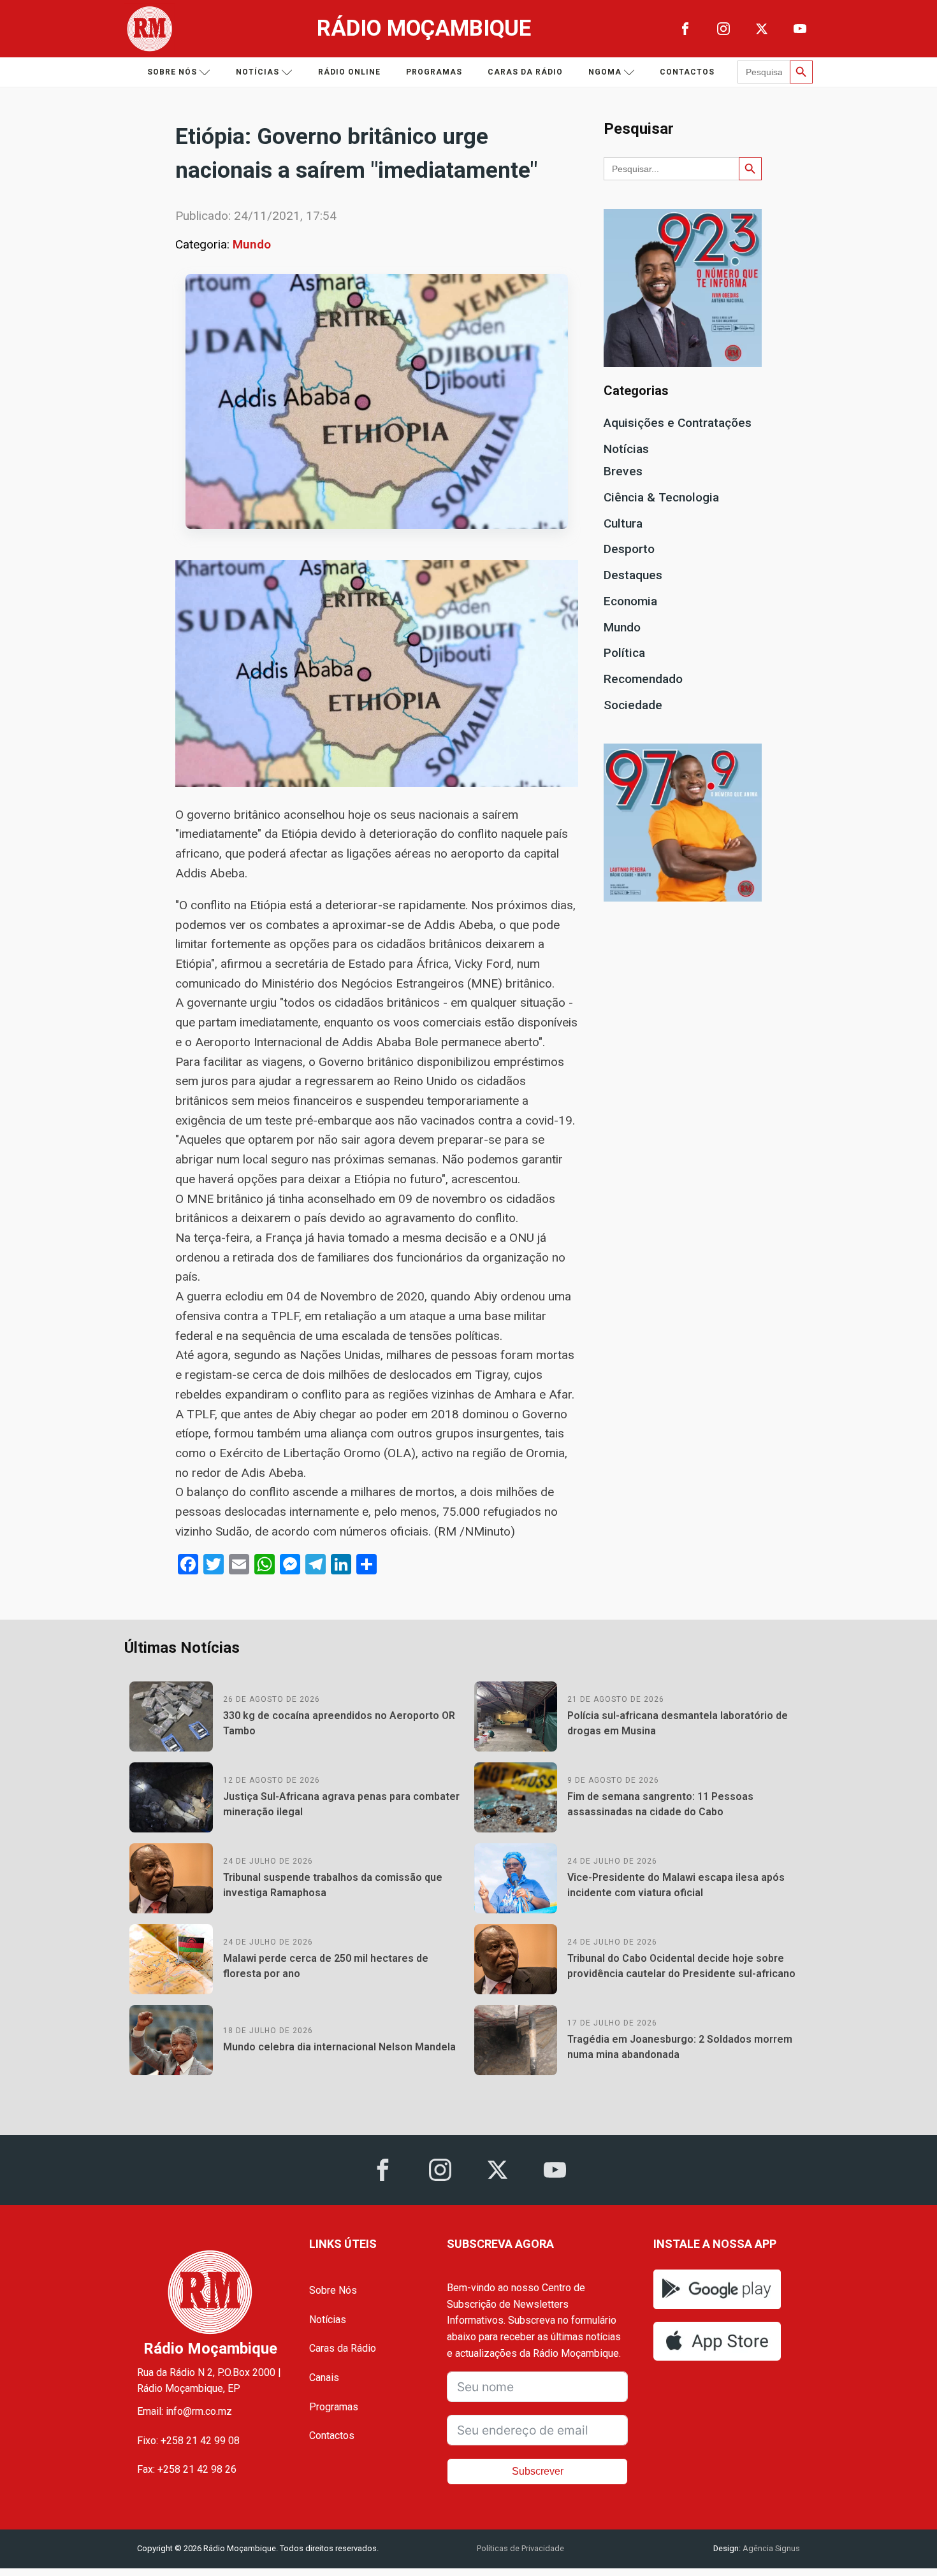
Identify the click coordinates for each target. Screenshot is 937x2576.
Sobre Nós (333, 2290)
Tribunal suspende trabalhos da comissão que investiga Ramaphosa (333, 1885)
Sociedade (633, 705)
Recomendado (643, 679)
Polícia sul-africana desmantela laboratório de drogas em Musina (678, 1723)
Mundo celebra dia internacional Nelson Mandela (339, 2047)
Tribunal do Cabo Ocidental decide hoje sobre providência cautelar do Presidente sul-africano (681, 1966)
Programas (434, 72)
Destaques (633, 575)
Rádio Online (349, 72)
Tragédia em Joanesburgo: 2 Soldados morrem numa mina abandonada (680, 2047)
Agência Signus (770, 2548)
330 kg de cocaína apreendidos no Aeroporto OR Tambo (339, 1723)
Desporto (629, 549)
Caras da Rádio (525, 72)
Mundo (252, 244)
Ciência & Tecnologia (661, 497)
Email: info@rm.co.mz (185, 2411)
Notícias (258, 72)
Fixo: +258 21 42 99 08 (188, 2441)
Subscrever (538, 2471)
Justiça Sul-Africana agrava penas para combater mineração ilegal (341, 1804)
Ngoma (605, 72)
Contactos (687, 72)
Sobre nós (172, 72)
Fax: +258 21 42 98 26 (187, 2469)
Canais (324, 2378)
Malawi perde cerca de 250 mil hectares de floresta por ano (326, 1966)
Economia (630, 601)
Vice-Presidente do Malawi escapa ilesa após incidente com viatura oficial (676, 1885)
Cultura (623, 523)
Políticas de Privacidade (520, 2548)
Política (624, 653)
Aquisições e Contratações (678, 423)
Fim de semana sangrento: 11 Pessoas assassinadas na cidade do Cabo (660, 1804)
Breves (623, 471)
